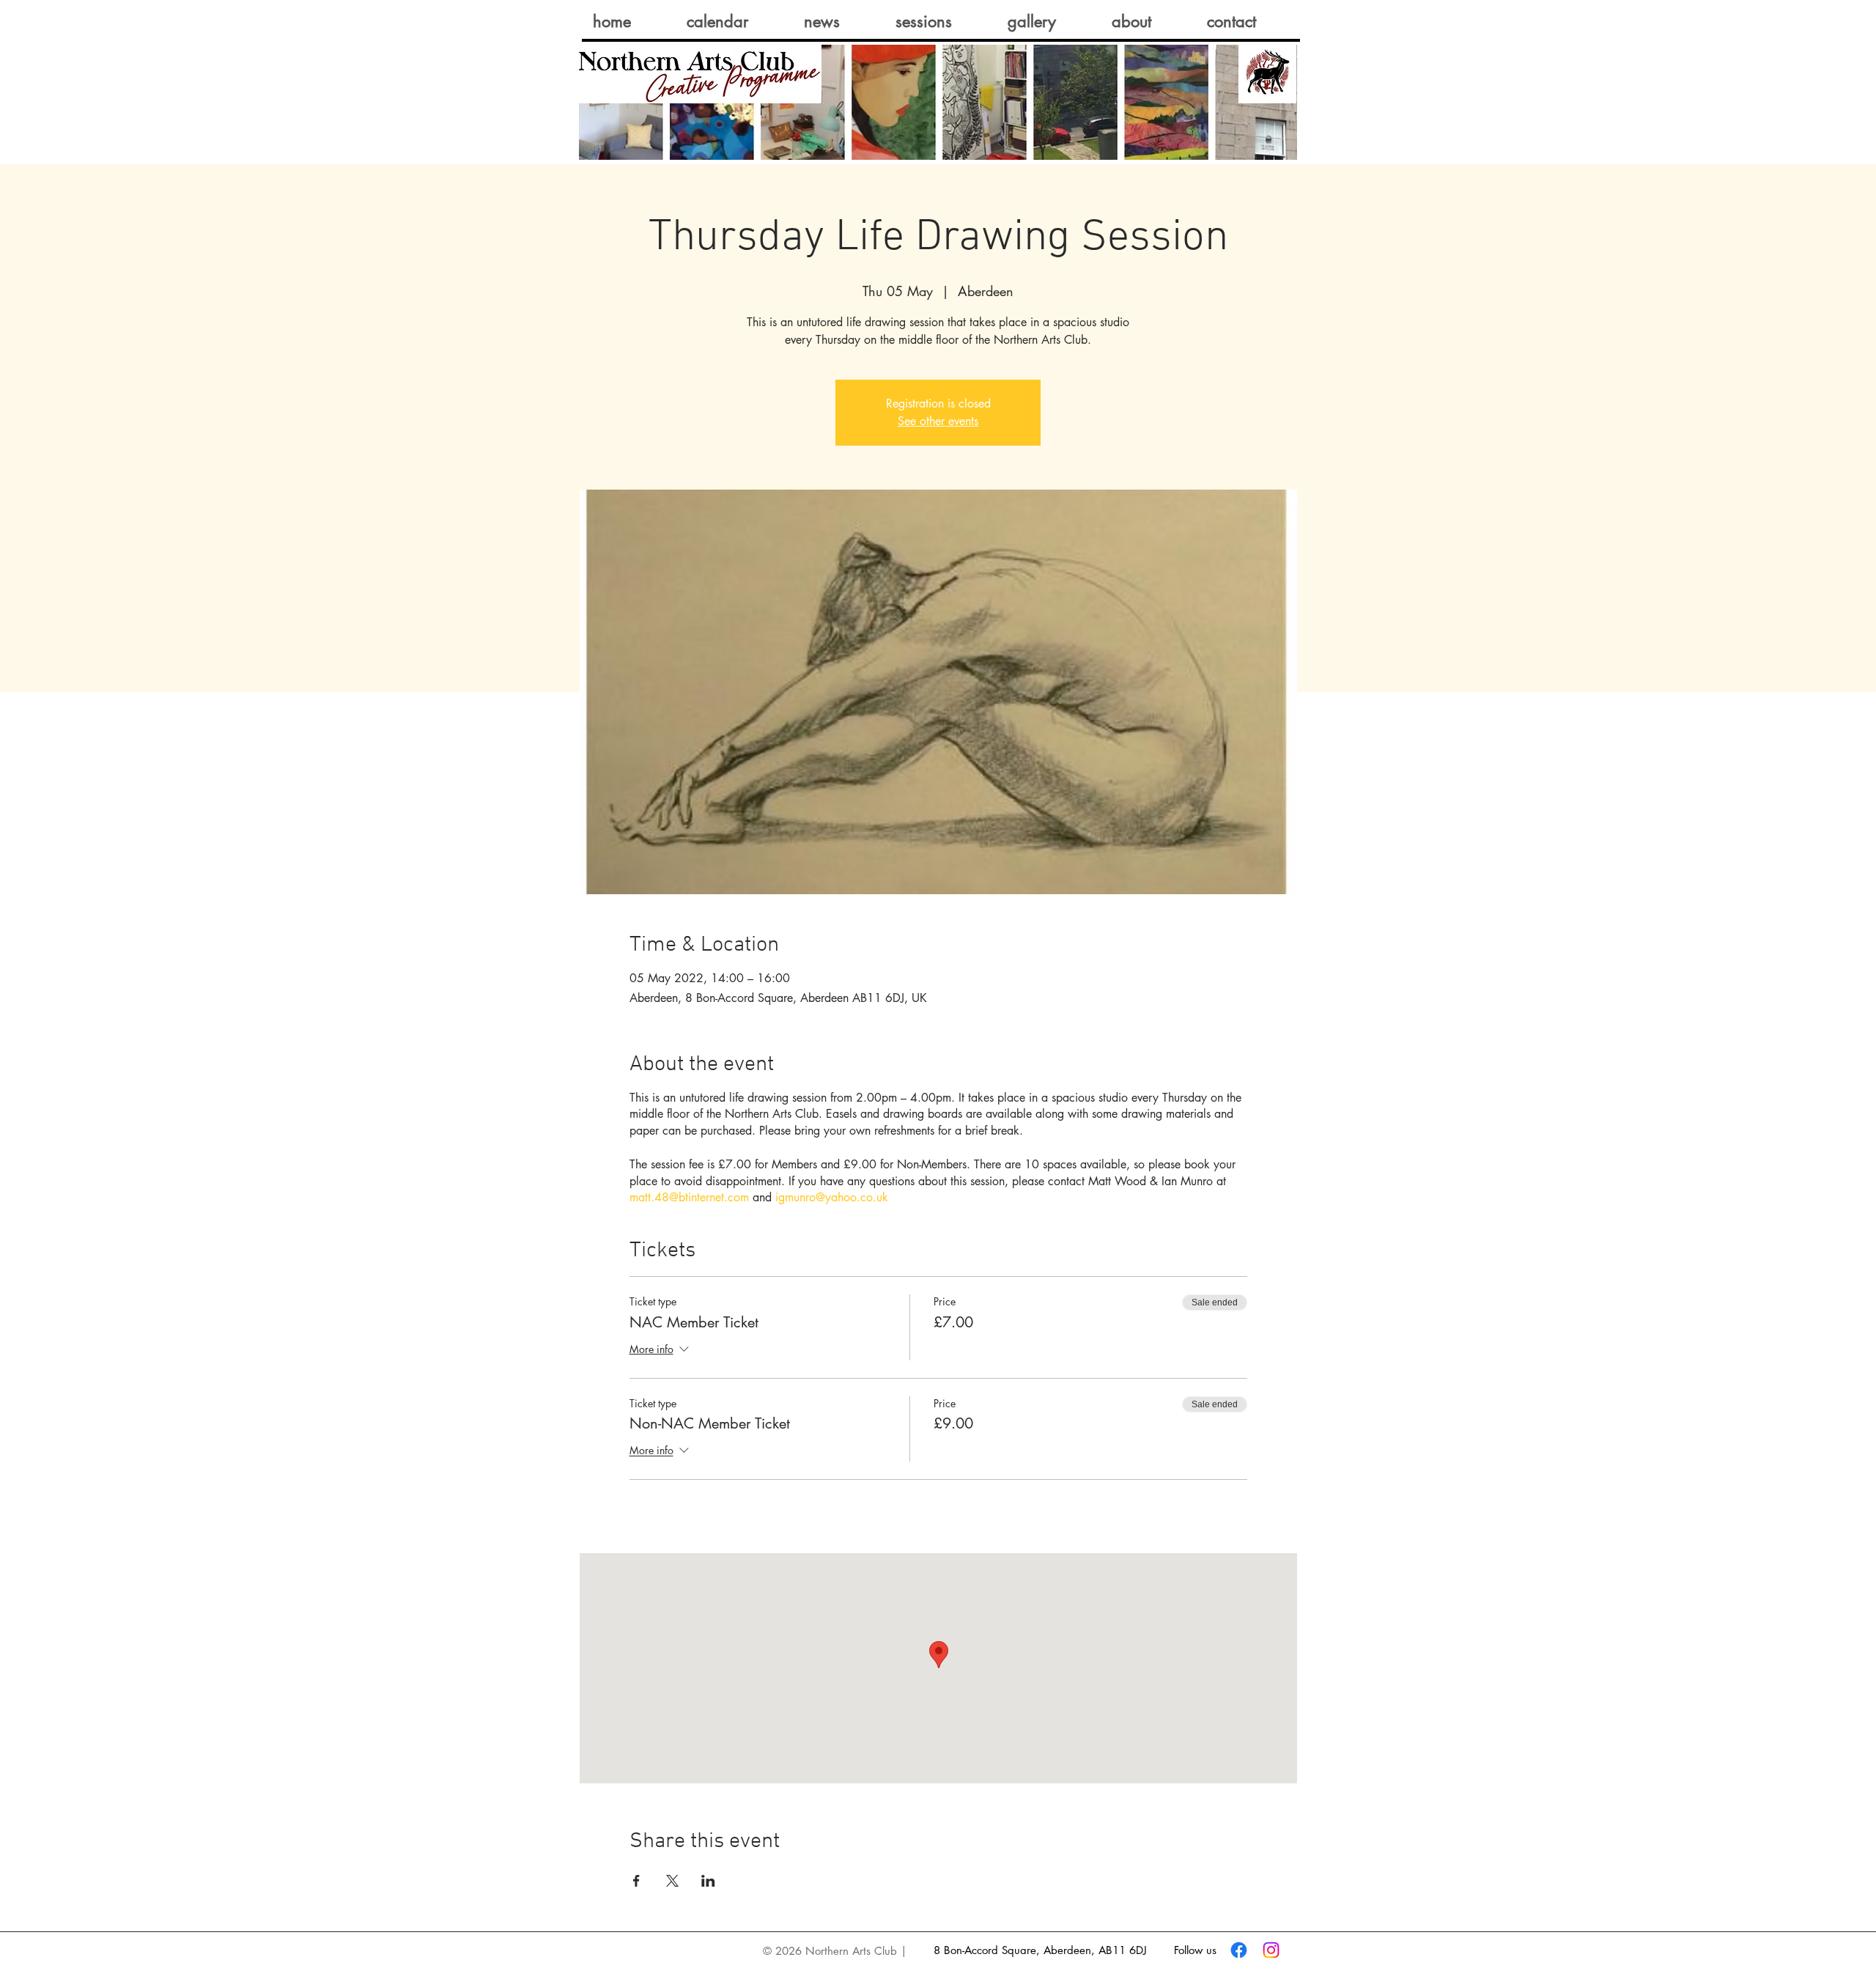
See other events (938, 421)
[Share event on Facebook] (636, 1881)
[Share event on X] (672, 1881)
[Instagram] (1271, 1950)
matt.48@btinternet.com (689, 1197)
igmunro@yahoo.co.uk (832, 1197)
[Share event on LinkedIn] (708, 1881)
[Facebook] (1239, 1950)
